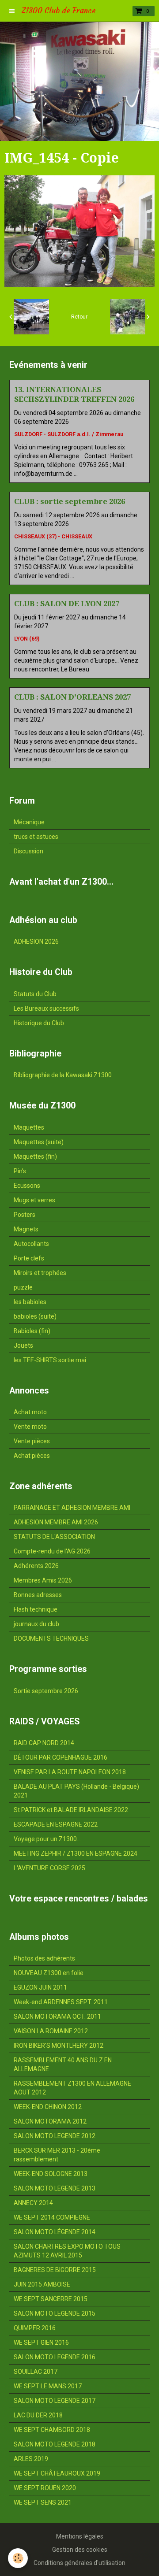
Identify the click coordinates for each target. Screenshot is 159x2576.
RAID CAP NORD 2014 (44, 1743)
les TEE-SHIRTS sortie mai (50, 1360)
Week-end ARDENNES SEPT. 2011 (61, 2002)
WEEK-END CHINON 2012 (48, 2107)
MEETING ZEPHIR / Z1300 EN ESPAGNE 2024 (76, 1853)
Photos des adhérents (44, 1958)
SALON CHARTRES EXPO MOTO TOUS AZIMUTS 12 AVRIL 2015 (67, 2251)
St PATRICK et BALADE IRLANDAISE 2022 (71, 1810)
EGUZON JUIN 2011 (40, 1987)
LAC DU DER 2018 (38, 2415)
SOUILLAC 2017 (36, 2372)
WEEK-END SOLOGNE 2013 (51, 2174)
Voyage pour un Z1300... (47, 1839)
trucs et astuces (36, 837)
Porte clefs (29, 1258)
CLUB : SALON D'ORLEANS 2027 (72, 697)
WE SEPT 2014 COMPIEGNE (52, 2217)
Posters (25, 1215)
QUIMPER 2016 (35, 2328)
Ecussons (27, 1186)
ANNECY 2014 (33, 2203)
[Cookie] (18, 2558)
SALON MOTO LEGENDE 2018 (55, 2444)
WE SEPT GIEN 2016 (41, 2342)
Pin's (20, 1171)
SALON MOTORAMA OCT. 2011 (57, 2016)
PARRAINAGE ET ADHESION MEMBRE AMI (72, 1508)
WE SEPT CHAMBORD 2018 (52, 2430)
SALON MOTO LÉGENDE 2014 (55, 2232)
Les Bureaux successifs (46, 1008)
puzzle (23, 1287)
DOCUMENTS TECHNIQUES (51, 1638)
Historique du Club (39, 1023)
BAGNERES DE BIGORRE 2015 (55, 2270)
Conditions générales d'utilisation (79, 2563)
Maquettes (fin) (35, 1156)
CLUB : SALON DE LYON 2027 (67, 604)
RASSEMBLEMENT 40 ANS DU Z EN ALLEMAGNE (63, 2065)
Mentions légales (80, 2536)
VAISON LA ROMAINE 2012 (51, 2031)
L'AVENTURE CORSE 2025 (49, 1868)
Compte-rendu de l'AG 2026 (52, 1551)
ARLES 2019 (31, 2459)
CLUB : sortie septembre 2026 (70, 501)
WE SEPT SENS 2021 (43, 2502)
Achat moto (30, 1412)
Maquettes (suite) (39, 1142)
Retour (79, 317)
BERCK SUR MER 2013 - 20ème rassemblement (57, 2155)
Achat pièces (32, 1456)
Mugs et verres (34, 1200)
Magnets (26, 1229)
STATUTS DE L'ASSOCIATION (54, 1537)
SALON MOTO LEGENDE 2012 (55, 2136)
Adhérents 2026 (36, 1566)
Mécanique (29, 822)
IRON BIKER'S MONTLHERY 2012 (59, 2046)
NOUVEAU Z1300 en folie (49, 1973)
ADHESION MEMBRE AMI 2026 (56, 1522)
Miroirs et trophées (40, 1273)
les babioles (30, 1302)
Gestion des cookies (80, 2550)
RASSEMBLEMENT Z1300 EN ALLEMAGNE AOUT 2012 (72, 2088)
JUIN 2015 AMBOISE (42, 2284)
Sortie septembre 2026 (46, 1691)
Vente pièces (32, 1441)
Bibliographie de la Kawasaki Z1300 (63, 1075)
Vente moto (30, 1427)
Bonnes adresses (38, 1595)
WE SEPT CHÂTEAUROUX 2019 (57, 2473)
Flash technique (36, 1609)
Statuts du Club (35, 994)
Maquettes (29, 1127)
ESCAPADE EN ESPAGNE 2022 (56, 1824)
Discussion (28, 851)
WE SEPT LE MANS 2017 (48, 2386)
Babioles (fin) (32, 1331)
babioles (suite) (35, 1316)
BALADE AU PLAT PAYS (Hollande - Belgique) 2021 (76, 1791)
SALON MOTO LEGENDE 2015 (55, 2313)
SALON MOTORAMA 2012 (50, 2121)
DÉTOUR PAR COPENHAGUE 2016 (61, 1757)
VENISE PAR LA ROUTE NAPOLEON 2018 (70, 1772)
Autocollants (31, 1244)
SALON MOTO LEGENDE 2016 (55, 2357)
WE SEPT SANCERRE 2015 (51, 2299)
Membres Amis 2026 (43, 1580)
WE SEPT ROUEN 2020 (45, 2488)
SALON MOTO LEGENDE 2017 (55, 2401)
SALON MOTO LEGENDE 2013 (55, 2188)
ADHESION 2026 (36, 941)
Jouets (23, 1345)
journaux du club (36, 1624)
